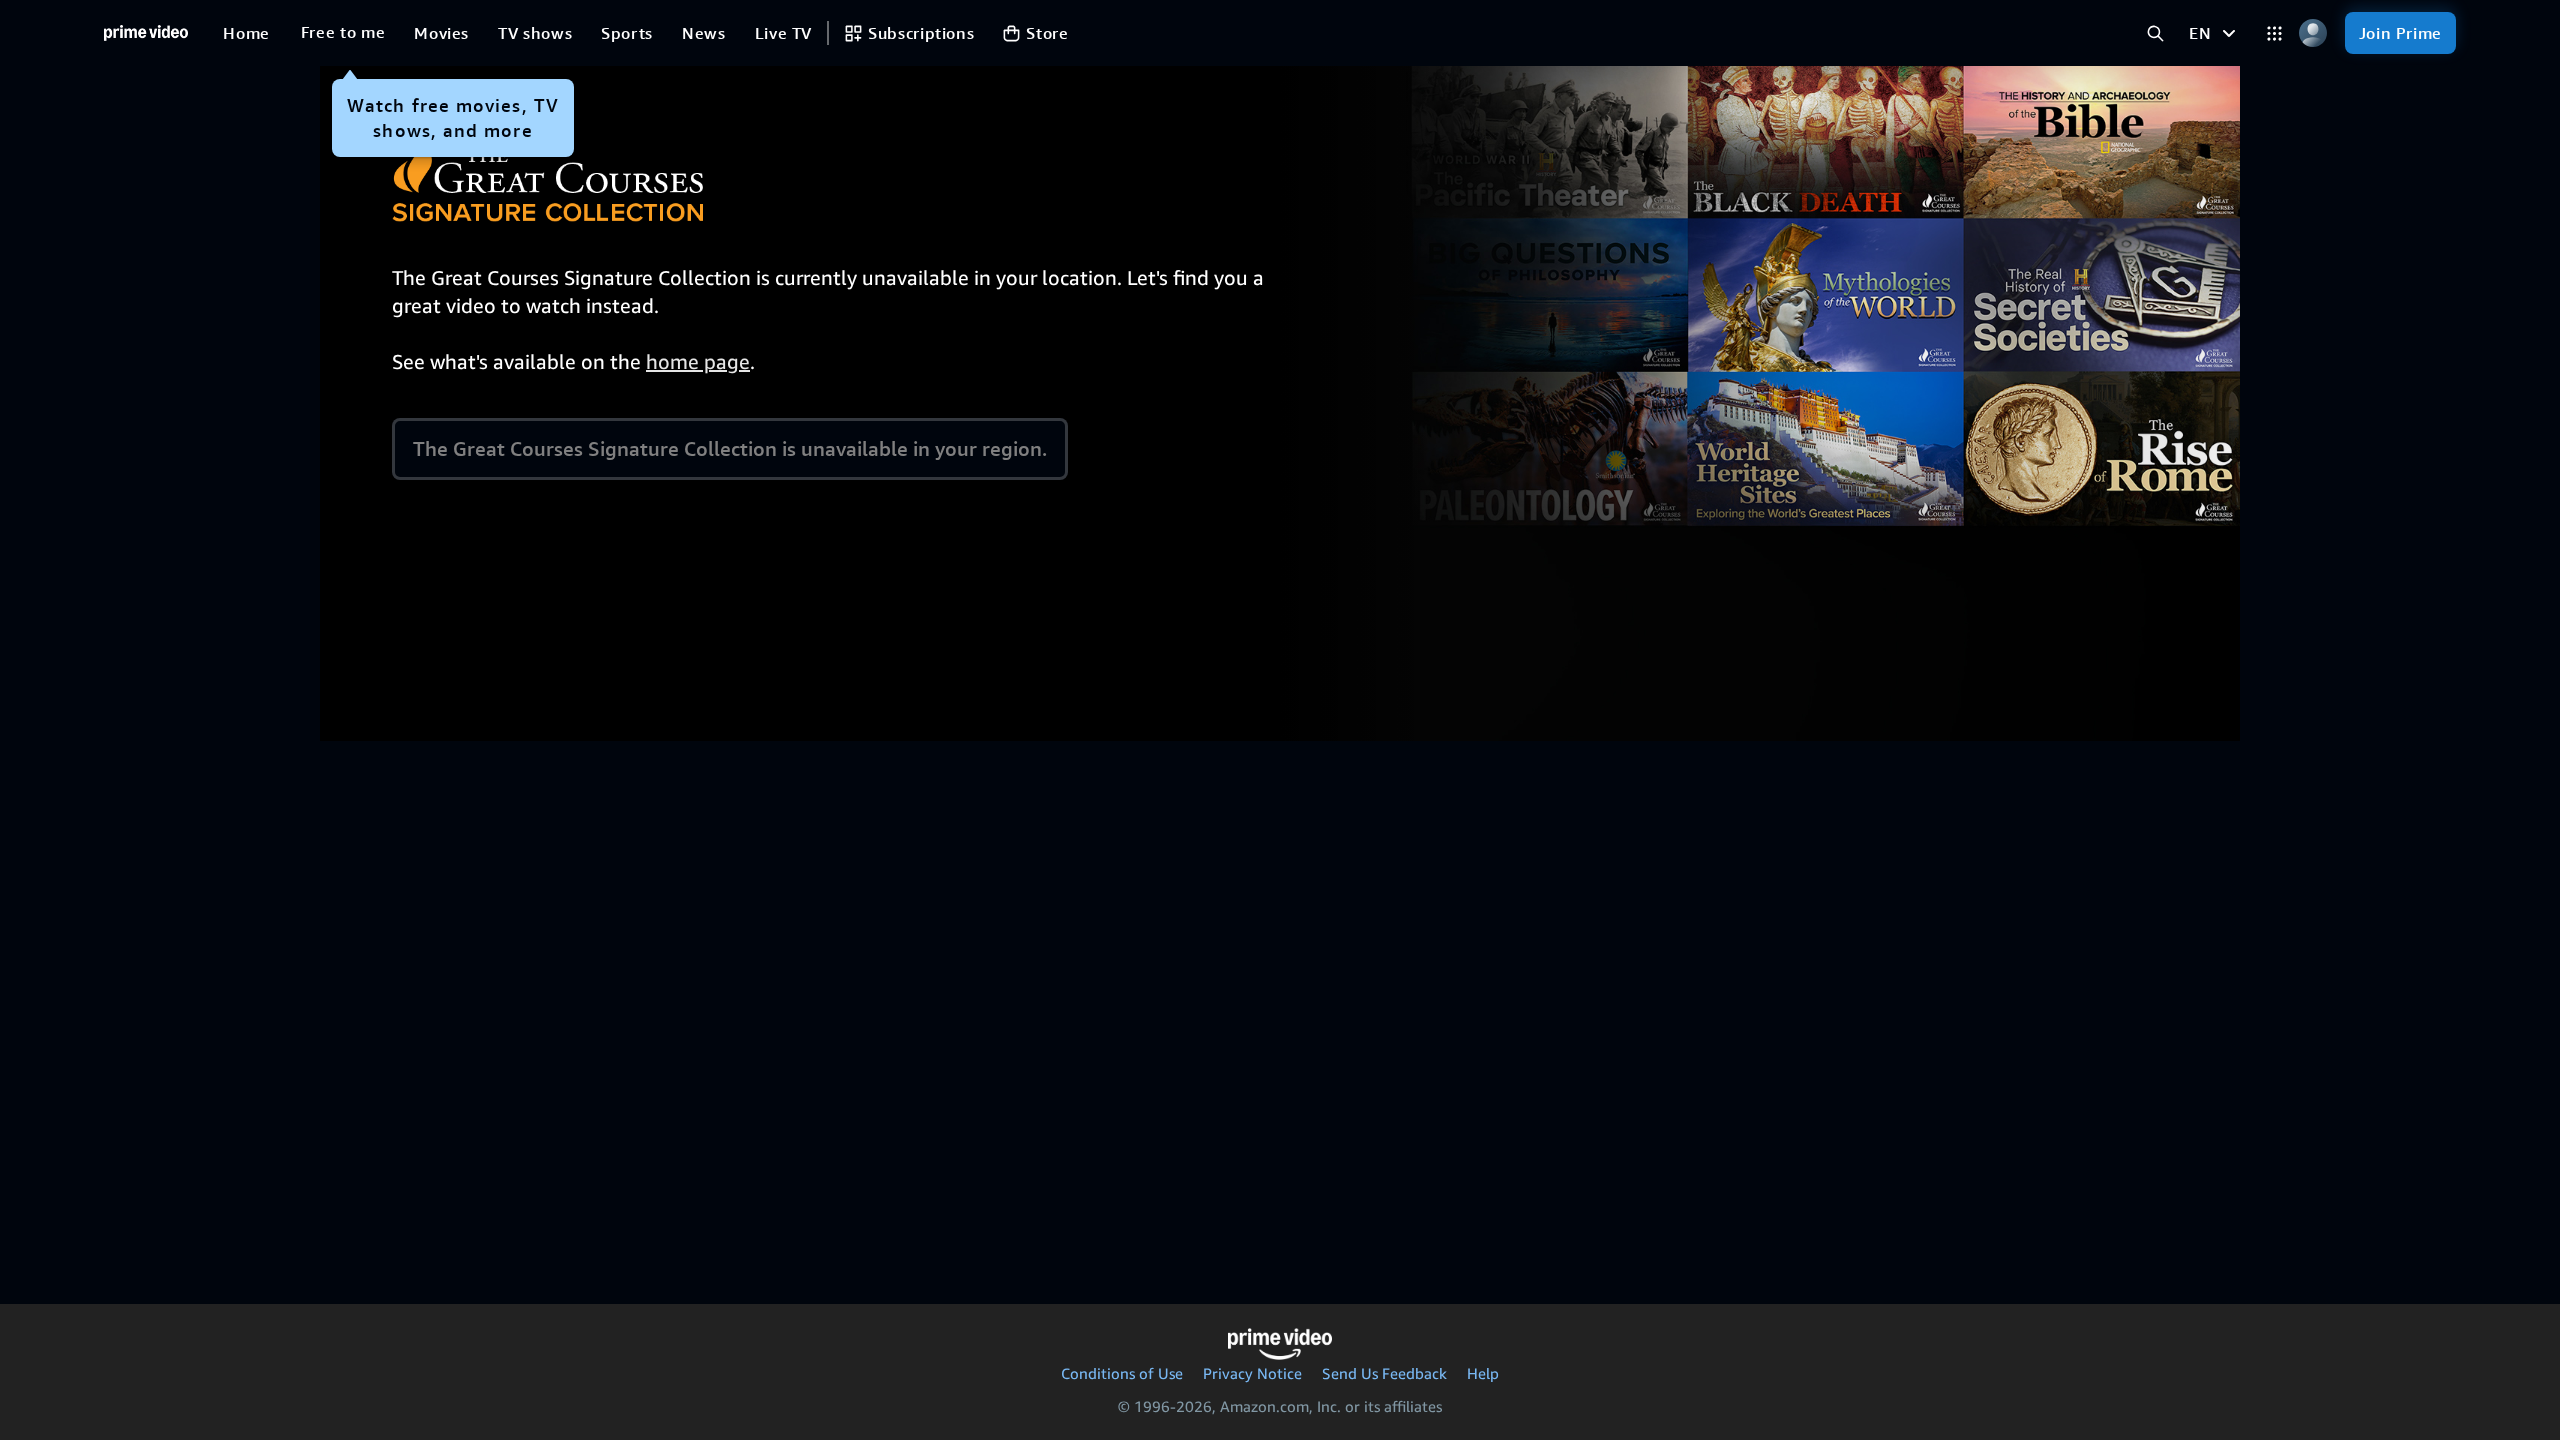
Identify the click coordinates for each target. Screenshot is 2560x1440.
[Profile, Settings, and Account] (2313, 33)
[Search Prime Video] (2155, 33)
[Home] (146, 33)
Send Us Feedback (1384, 1373)
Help (1483, 1373)
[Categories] (2274, 33)
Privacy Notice (1252, 1373)
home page (698, 361)
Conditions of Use (1122, 1373)
